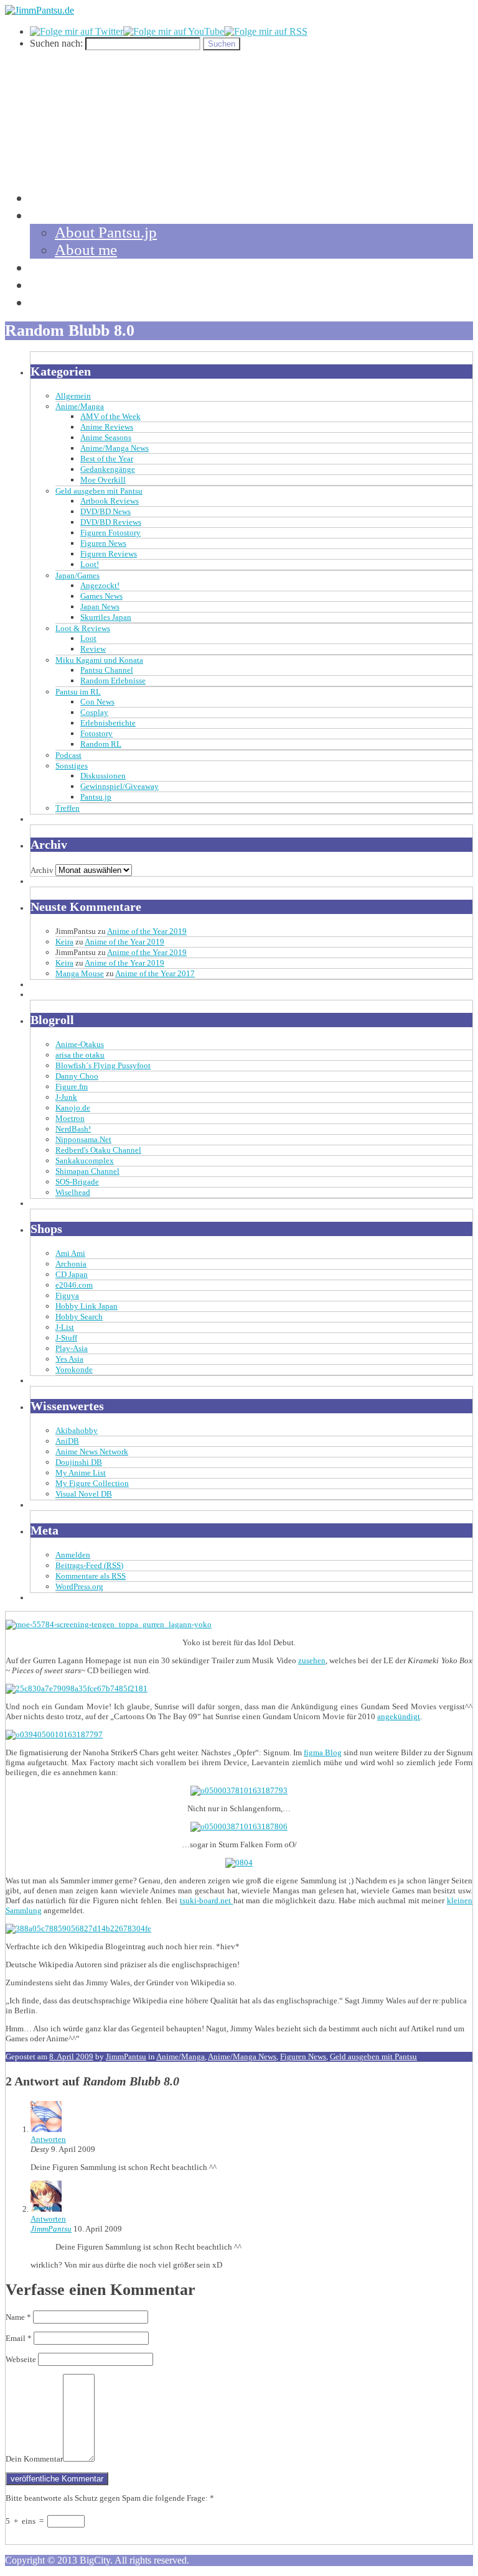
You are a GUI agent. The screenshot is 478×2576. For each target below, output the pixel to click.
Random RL (101, 744)
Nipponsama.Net (83, 1139)
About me (86, 250)
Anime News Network (92, 1452)
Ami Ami (70, 1253)
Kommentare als (91, 1576)
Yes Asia (69, 1359)
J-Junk (66, 1097)
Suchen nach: (56, 43)
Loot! (90, 564)
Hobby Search (79, 1317)
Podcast (68, 755)
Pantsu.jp (96, 797)
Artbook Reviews (110, 501)
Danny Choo (77, 1076)
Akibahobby (77, 1430)
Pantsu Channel (107, 670)
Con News (97, 702)
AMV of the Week (110, 416)
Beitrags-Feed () (89, 1565)
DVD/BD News (105, 511)
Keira (64, 942)
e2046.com (74, 1285)
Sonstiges (72, 766)
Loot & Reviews (83, 628)
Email (19, 2338)
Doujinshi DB (79, 1462)
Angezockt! (100, 585)
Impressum (64, 302)
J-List (65, 1327)
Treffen (68, 808)
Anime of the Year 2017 (155, 973)
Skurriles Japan (106, 617)
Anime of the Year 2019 (147, 931)
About (50, 215)
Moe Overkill (103, 480)
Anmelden (73, 1555)
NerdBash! (73, 1129)
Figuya (67, 1295)
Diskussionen (103, 776)
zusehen (312, 1660)
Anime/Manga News (115, 448)
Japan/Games (77, 575)
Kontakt (55, 267)
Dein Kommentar (34, 2459)
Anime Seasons (106, 437)
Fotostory (96, 733)
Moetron (70, 1118)
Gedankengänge (108, 469)
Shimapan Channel (87, 1171)
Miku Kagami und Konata (99, 660)
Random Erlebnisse (113, 681)
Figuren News (103, 543)
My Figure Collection (92, 1483)
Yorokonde (74, 1369)
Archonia (71, 1264)
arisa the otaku (80, 1055)
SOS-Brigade (77, 1182)
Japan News (100, 607)
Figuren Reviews (109, 554)
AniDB (67, 1441)
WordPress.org (79, 1586)
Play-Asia (72, 1348)
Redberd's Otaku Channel (98, 1150)
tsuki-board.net (207, 1900)
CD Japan (72, 1274)
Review (93, 649)
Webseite (21, 2359)
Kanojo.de (73, 1108)
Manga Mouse (80, 973)
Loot (88, 638)
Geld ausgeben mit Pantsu (99, 491)
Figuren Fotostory (110, 533)
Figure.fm (72, 1087)
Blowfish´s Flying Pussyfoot (103, 1065)
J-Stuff (66, 1338)
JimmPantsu (126, 2057)
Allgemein (73, 396)
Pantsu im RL (78, 692)
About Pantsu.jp (106, 232)
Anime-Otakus (80, 1044)
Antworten (48, 2139)
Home (49, 197)
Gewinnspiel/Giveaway (119, 786)
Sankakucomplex (85, 1161)
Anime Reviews (107, 427)
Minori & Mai (74, 284)
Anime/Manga (80, 406)
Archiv (42, 870)
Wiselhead (73, 1192)
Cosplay (94, 712)
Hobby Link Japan (87, 1306)
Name (18, 2317)
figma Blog (323, 1752)
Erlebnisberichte (108, 723)
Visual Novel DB (84, 1494)
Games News (101, 596)
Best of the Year (107, 459)
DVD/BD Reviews (111, 522)
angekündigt (399, 1716)
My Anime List (81, 1473)
